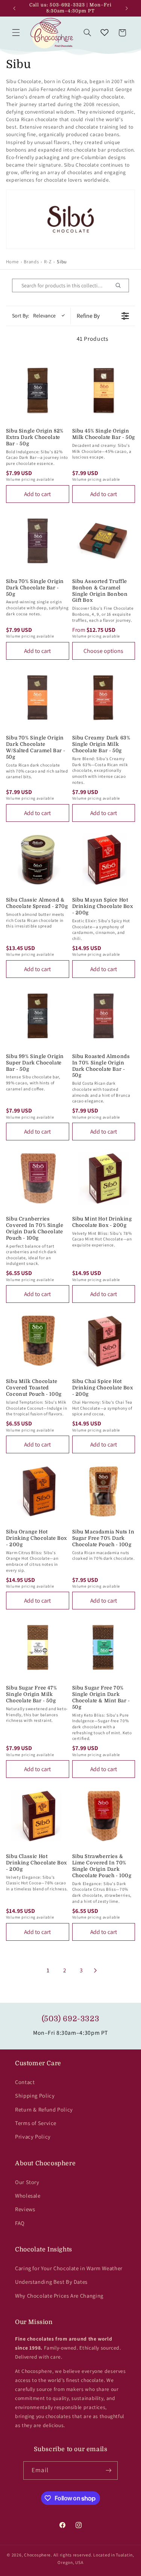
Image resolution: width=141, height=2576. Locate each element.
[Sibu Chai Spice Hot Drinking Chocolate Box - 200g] (104, 1341)
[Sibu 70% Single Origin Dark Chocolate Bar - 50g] (38, 541)
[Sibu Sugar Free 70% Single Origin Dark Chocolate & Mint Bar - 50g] (104, 1647)
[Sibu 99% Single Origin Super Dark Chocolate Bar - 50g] (38, 1016)
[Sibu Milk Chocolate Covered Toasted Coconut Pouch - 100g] (38, 1341)
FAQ (20, 2223)
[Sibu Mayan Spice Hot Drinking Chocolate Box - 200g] (104, 860)
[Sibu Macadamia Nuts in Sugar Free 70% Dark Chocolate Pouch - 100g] (104, 1491)
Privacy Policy (33, 2137)
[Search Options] (121, 285)
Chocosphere (37, 2555)
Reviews (25, 2209)
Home (12, 262)
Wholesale (28, 2196)
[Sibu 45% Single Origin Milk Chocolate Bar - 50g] (104, 390)
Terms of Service (36, 2123)
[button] (16, 33)
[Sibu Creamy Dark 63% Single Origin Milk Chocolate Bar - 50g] (104, 698)
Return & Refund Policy (44, 2109)
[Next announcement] (127, 8)
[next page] (96, 1970)
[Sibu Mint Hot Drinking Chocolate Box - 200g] (104, 1178)
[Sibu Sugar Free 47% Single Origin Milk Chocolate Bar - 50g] (38, 1647)
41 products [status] (93, 339)
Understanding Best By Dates (51, 2282)
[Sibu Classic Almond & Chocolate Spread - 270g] (38, 860)
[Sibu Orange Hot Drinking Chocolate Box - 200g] (38, 1491)
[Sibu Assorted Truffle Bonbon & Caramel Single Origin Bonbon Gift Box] (104, 541)
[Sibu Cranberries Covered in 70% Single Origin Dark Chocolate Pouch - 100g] (38, 1178)
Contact (25, 2082)
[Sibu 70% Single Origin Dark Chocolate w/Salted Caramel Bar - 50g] (38, 698)
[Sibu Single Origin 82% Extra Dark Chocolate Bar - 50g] (38, 390)
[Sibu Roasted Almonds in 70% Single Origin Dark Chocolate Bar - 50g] (104, 1016)
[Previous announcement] (14, 8)
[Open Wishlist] (105, 33)
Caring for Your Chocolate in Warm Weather (69, 2268)
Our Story (27, 2182)
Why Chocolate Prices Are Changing (59, 2296)
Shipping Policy (35, 2096)
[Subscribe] (108, 2471)
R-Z (48, 262)
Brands (31, 262)
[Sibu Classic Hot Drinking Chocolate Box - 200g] (38, 1816)
